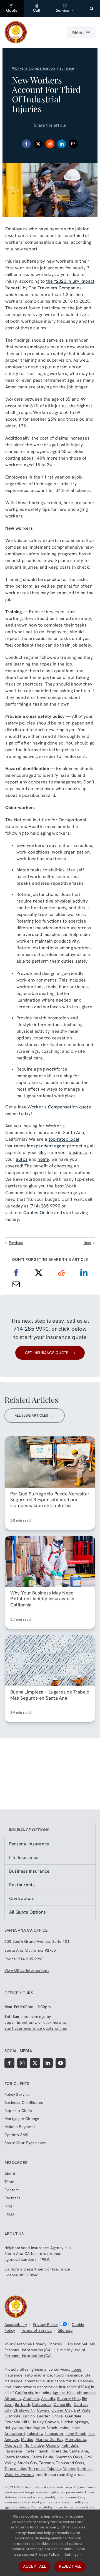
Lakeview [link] (35, 2434)
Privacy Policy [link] (45, 2324)
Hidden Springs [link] (74, 2422)
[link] (12, 8)
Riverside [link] (59, 2451)
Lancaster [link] (54, 2434)
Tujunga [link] (54, 2469)
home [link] (43, 1159)
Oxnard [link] (53, 2445)
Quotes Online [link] (38, 1213)
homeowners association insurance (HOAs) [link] (51, 2387)
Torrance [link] (37, 2469)
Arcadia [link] (48, 2398)
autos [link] (22, 1159)
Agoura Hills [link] (64, 2393)
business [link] (78, 1153)
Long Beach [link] (76, 2434)
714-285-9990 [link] (31, 1329)
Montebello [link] (76, 2439)
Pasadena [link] (13, 2451)
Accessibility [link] (16, 2324)
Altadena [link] (13, 2398)
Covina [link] (43, 2410)
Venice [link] (69, 2469)
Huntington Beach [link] (41, 2428)
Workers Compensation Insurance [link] (43, 68)
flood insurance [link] (68, 2375)
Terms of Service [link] (36, 2330)
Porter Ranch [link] (37, 2451)
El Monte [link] (13, 2416)
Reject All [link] (70, 2566)
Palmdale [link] (70, 2445)
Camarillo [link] (62, 2404)
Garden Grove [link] (50, 2416)
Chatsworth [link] (24, 2410)
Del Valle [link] (82, 2410)
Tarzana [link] (46, 2463)
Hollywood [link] (14, 2428)
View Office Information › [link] (27, 1970)
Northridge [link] (34, 2445)
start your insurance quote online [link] (35, 2028)
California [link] (24, 2393)
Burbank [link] (22, 2404)
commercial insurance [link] (45, 2381)
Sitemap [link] (65, 2330)
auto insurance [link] (38, 2375)
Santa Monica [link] (17, 2457)
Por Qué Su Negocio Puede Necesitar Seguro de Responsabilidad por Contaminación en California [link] (50, 1500)
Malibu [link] (27, 2439)
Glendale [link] (73, 2416)
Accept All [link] (34, 2566)
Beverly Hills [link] (69, 2398)
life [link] (42, 1153)
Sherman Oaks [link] (69, 2457)
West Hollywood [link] (19, 2474)
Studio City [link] (27, 2463)
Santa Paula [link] (42, 2457)
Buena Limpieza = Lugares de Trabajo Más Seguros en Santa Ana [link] (50, 1695)
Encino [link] (29, 2416)
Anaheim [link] (31, 2398)
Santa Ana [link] (79, 2451)
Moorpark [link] (13, 2445)
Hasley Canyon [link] (45, 2422)
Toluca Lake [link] (15, 2469)
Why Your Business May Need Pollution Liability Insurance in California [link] (42, 1599)
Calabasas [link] (42, 2404)
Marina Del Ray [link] (49, 2439)
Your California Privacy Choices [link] (33, 2344)
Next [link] (87, 1243)
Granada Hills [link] (17, 2422)
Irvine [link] (64, 2428)
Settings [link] (72, 2554)
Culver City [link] (62, 2410)
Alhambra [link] (86, 2393)
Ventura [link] (84, 2469)
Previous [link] (16, 1243)
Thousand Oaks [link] (70, 2463)
